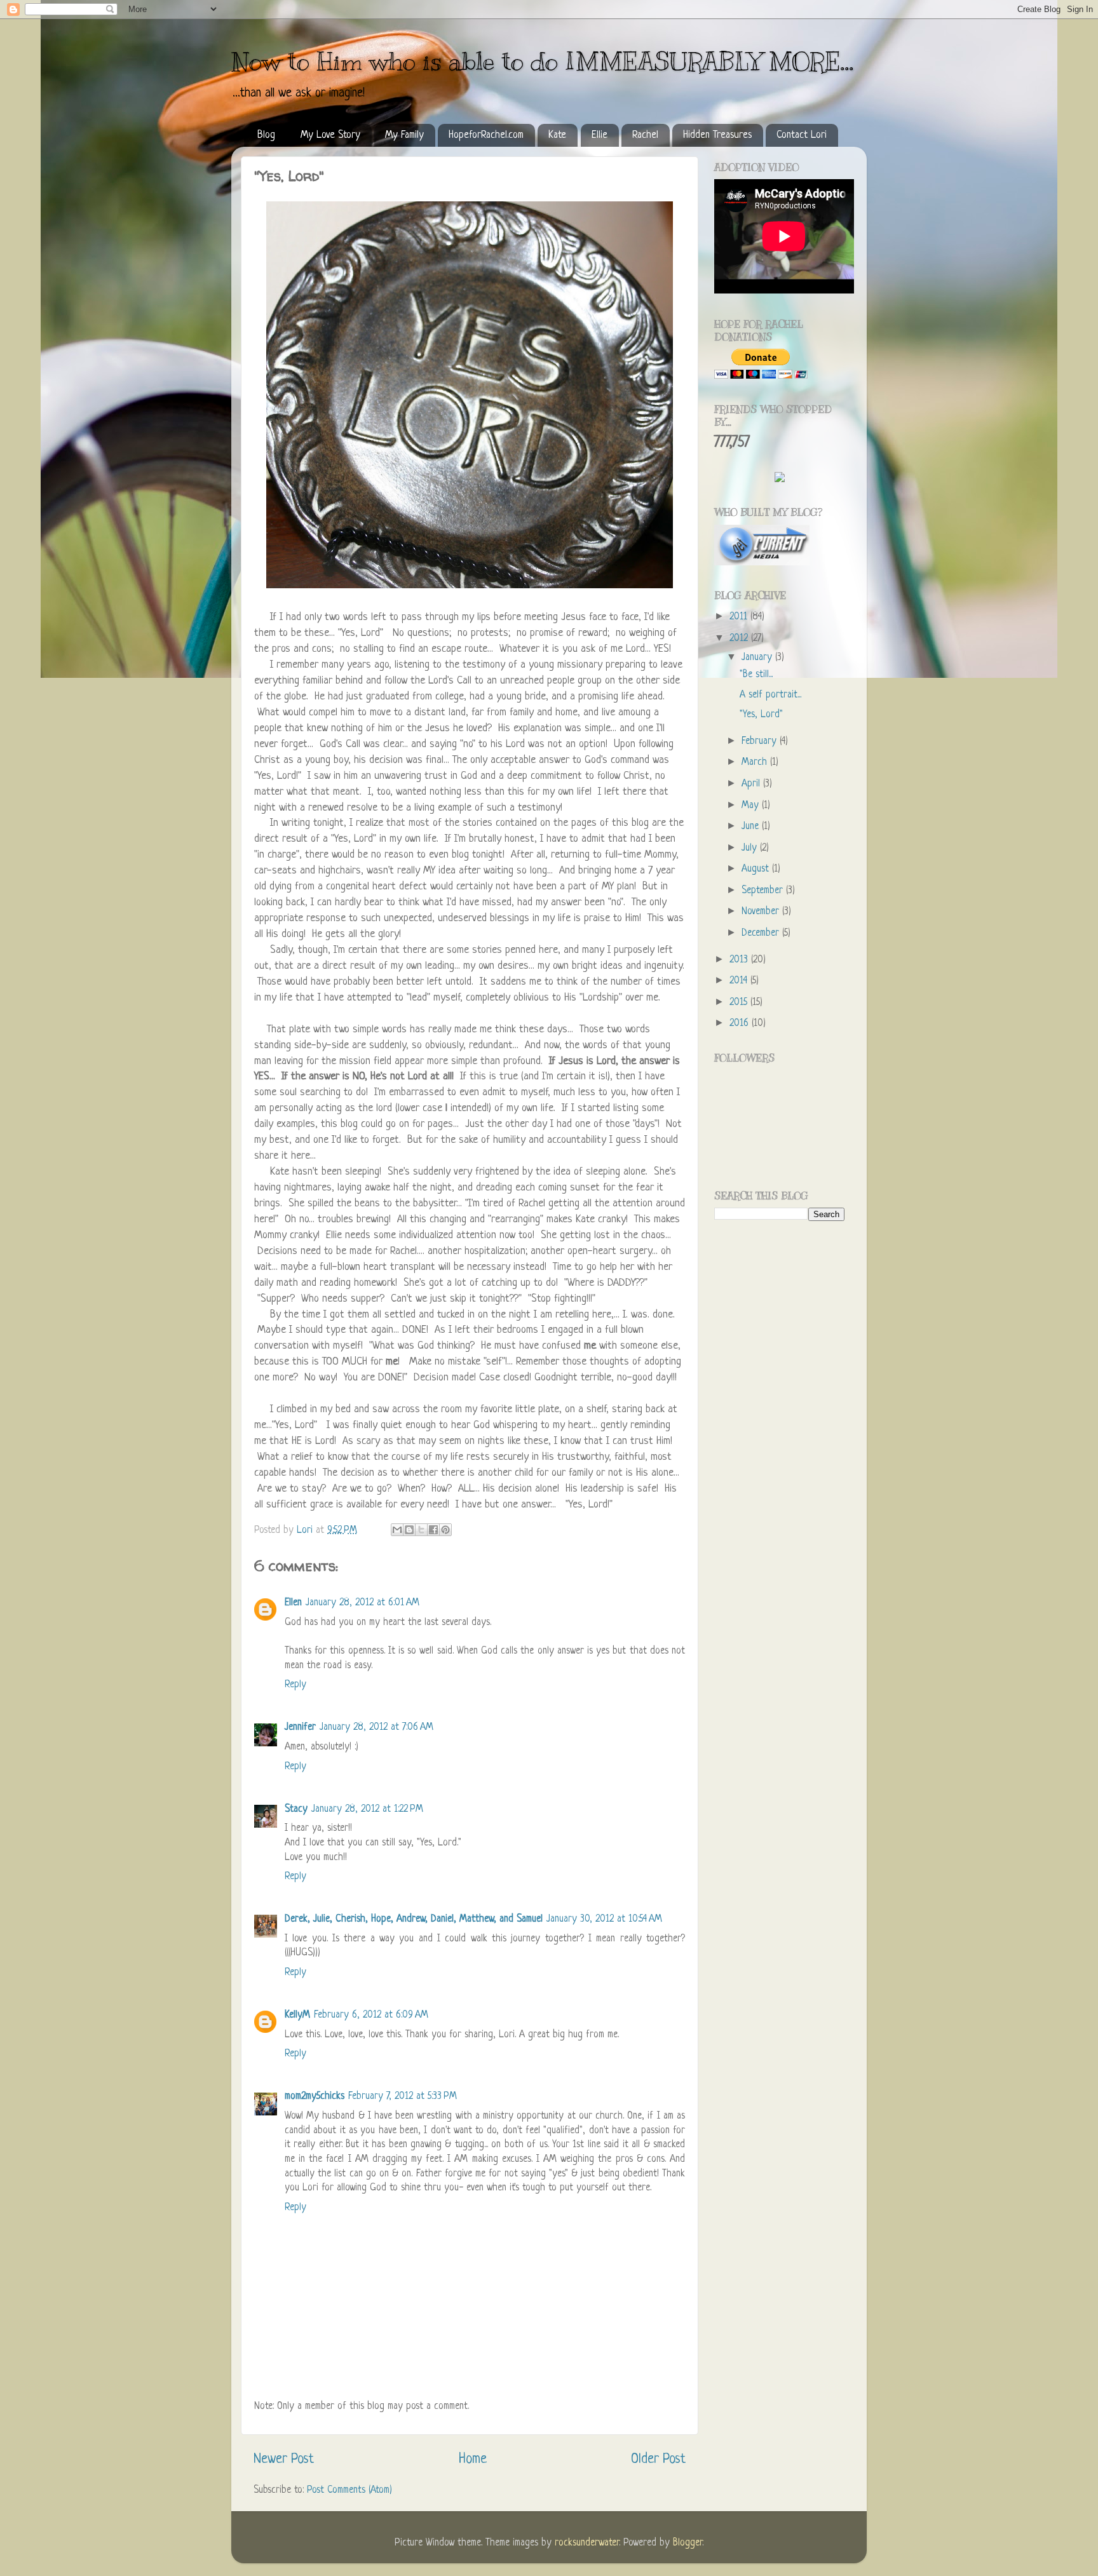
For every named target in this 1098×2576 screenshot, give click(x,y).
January (758, 658)
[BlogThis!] (409, 1530)
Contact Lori (802, 135)
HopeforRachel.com (486, 135)
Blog (266, 135)
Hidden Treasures (717, 135)
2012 (740, 639)
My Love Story (330, 135)
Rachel (645, 135)
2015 (740, 1003)
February (761, 742)
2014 (740, 981)
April (752, 784)
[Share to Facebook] (433, 1530)
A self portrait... (770, 695)
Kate (557, 135)
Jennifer (300, 1728)
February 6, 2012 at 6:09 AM (371, 2015)
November (762, 912)
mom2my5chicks (315, 2097)
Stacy (296, 1810)
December (762, 934)
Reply (295, 1685)
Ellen (293, 1603)
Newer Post (284, 2459)
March (756, 763)
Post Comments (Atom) (349, 2491)
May (752, 806)
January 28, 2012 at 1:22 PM (367, 1810)
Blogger (688, 2543)
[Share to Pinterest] (445, 1530)
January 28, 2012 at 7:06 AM (376, 1728)
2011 (740, 617)
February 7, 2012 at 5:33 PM (403, 2097)
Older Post (658, 2459)
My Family (404, 135)
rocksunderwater (587, 2543)
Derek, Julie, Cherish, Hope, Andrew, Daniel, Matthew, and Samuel (414, 1919)
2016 (741, 1024)
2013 (740, 960)
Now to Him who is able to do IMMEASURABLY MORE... (542, 61)
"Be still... (756, 675)
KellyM (297, 2015)
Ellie (600, 135)
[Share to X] (421, 1530)
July (751, 848)
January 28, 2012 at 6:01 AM (363, 1603)
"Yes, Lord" (761, 715)
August (757, 869)
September (764, 891)
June (752, 827)
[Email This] (397, 1530)
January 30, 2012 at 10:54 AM (604, 1919)
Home (473, 2459)
